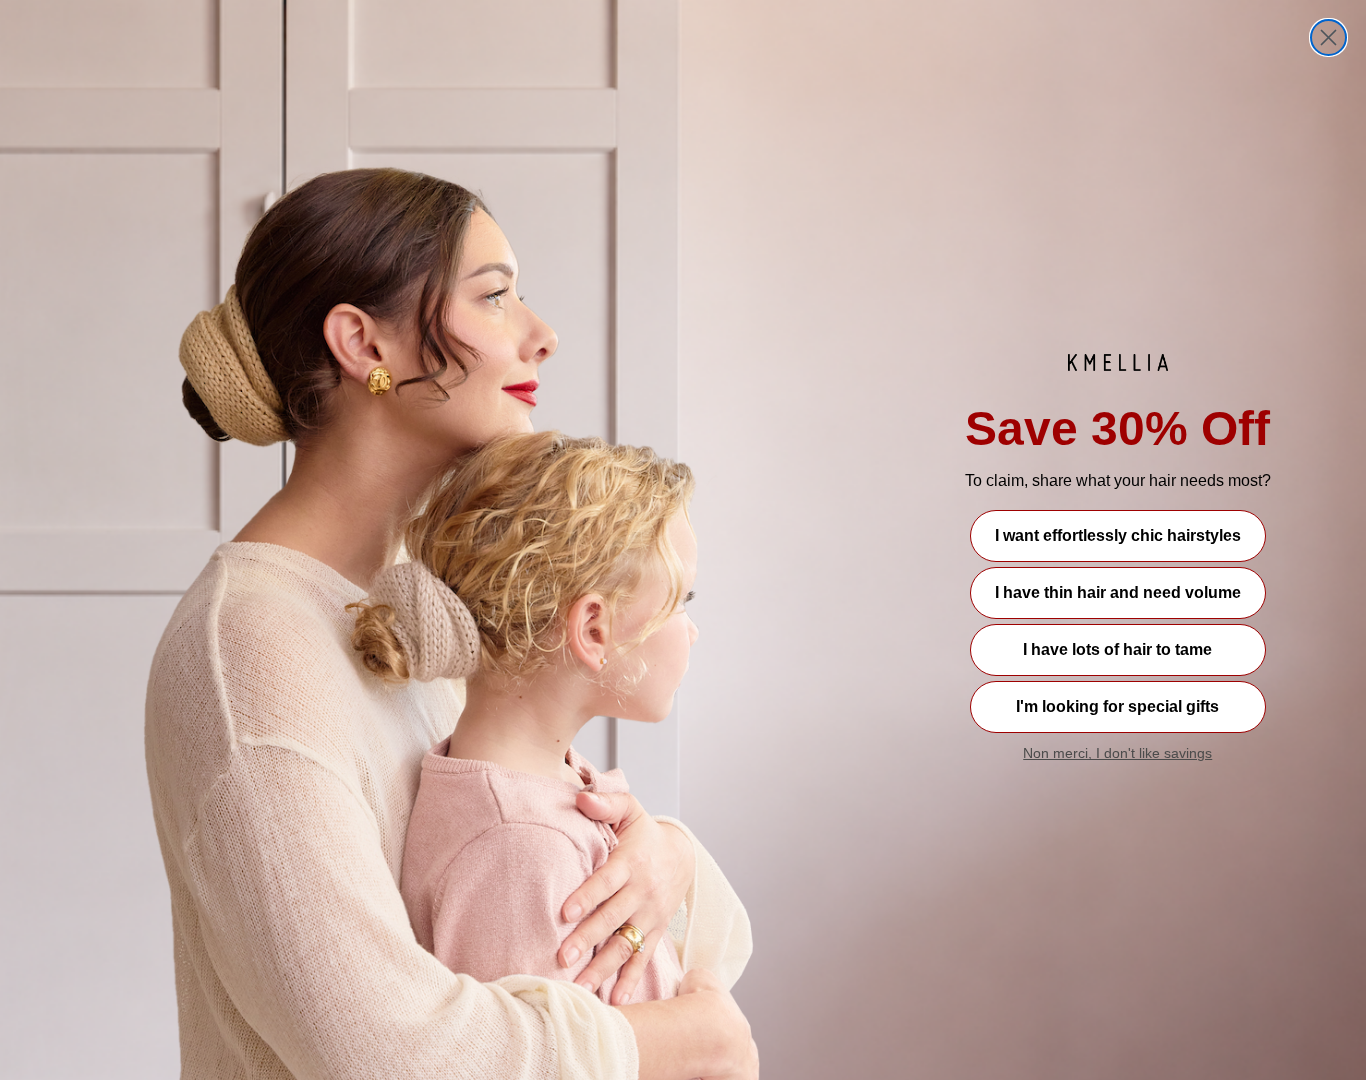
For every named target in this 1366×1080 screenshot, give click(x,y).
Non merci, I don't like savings (1117, 753)
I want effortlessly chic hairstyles (1118, 535)
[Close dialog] (1328, 37)
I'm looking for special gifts (1117, 706)
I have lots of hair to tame (1117, 649)
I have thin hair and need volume (1118, 592)
